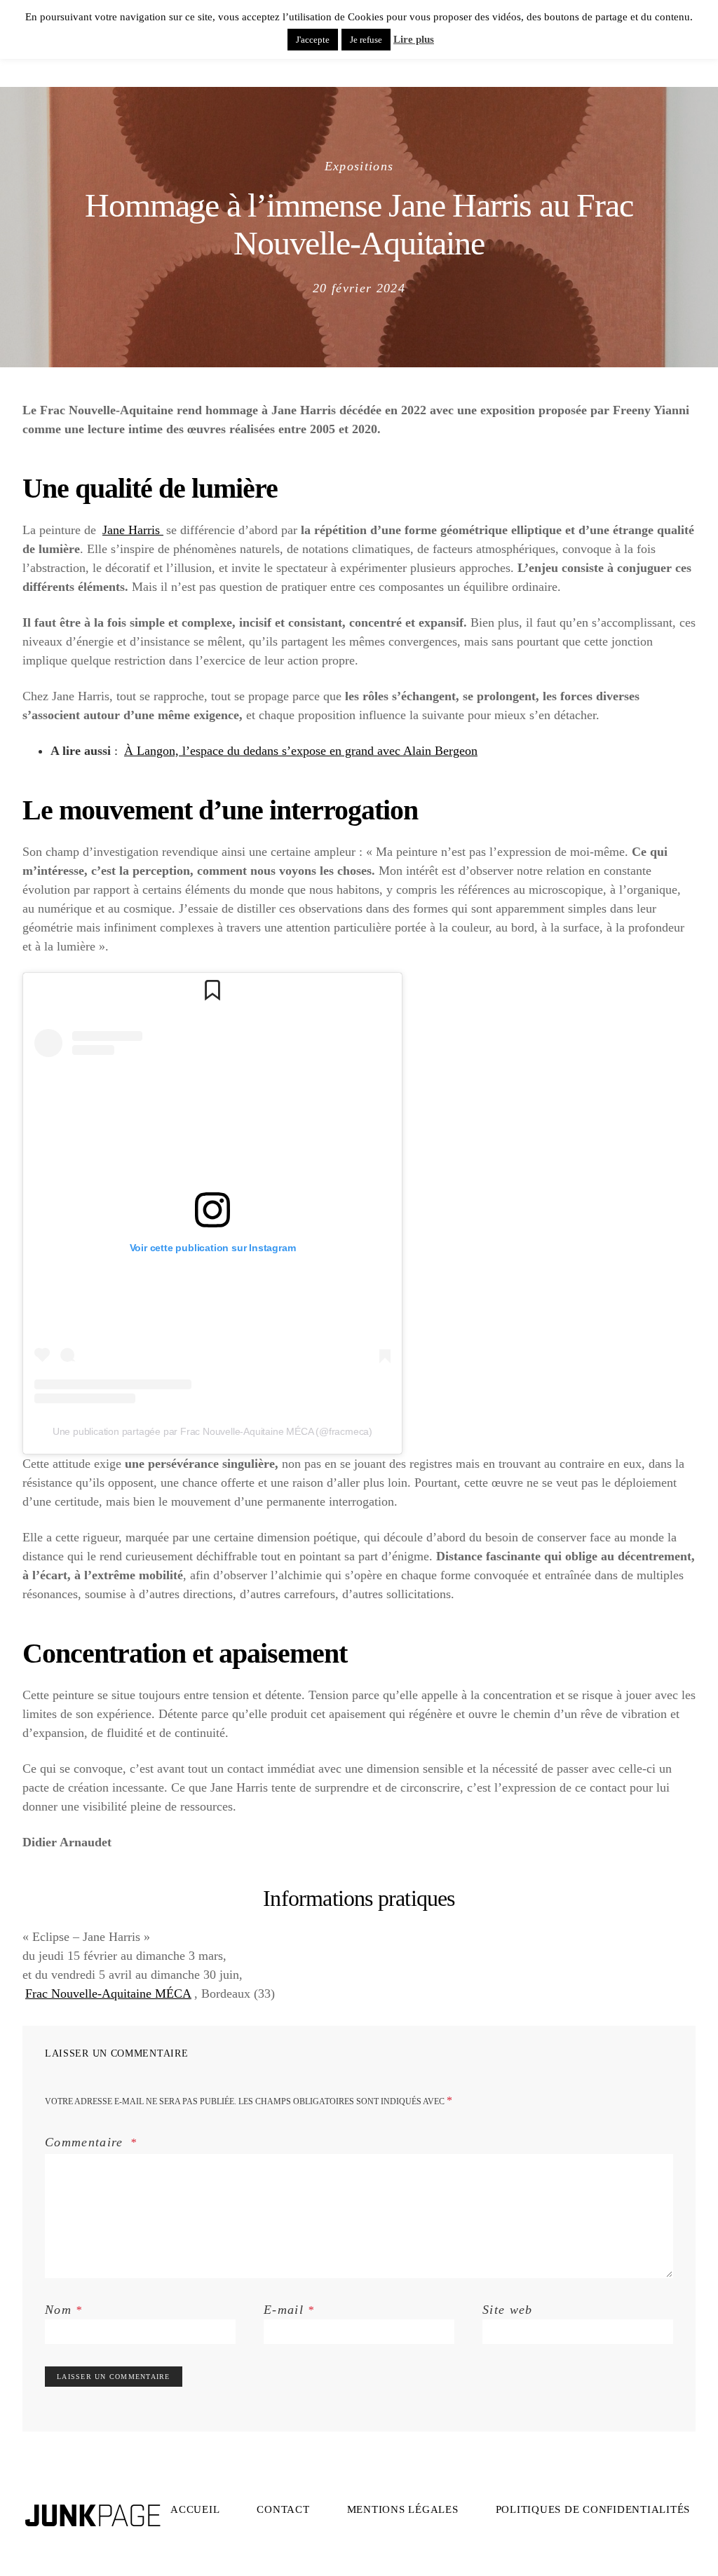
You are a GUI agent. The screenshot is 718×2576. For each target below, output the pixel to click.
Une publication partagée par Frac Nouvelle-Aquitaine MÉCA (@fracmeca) (212, 1431)
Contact (283, 2509)
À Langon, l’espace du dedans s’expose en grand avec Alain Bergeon (301, 751)
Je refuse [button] (366, 40)
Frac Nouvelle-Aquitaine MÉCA (108, 1994)
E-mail (289, 2310)
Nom (64, 2310)
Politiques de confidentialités (593, 2509)
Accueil (195, 2509)
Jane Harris (133, 530)
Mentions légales (403, 2509)
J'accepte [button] (313, 40)
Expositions (359, 166)
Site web (508, 2310)
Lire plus (414, 39)
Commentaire (86, 2142)
